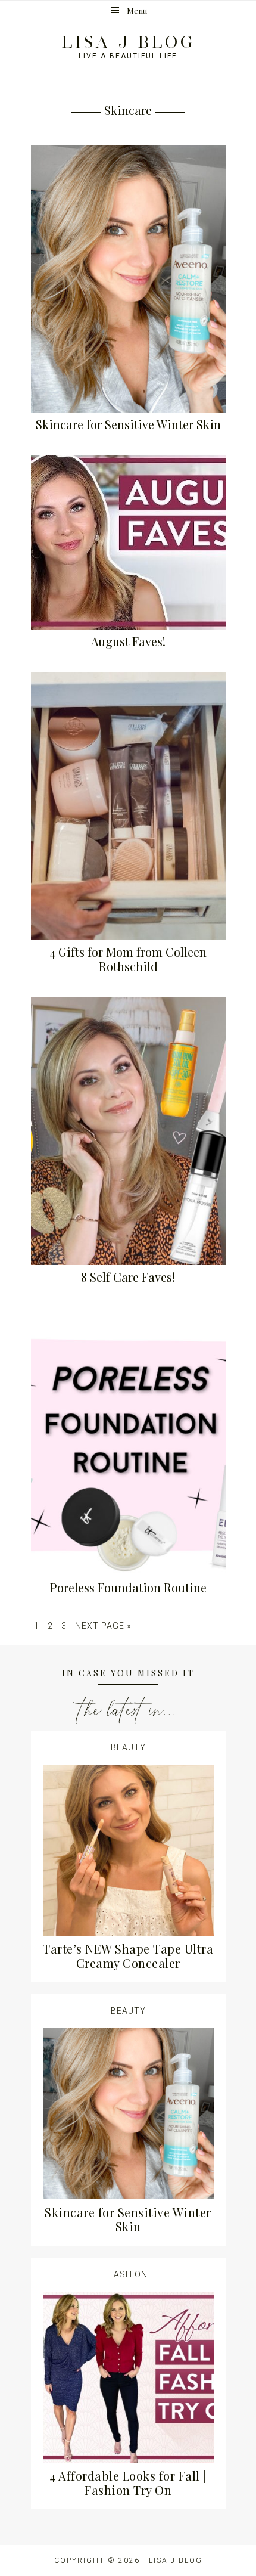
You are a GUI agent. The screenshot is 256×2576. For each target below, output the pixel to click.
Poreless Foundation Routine (128, 1587)
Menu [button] (137, 10)
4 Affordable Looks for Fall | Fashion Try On (128, 2483)
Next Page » (103, 1626)
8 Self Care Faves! (128, 1277)
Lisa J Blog (128, 42)
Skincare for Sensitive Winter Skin (128, 424)
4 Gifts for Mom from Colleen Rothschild (128, 959)
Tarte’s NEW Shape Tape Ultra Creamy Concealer (128, 1956)
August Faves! (128, 641)
